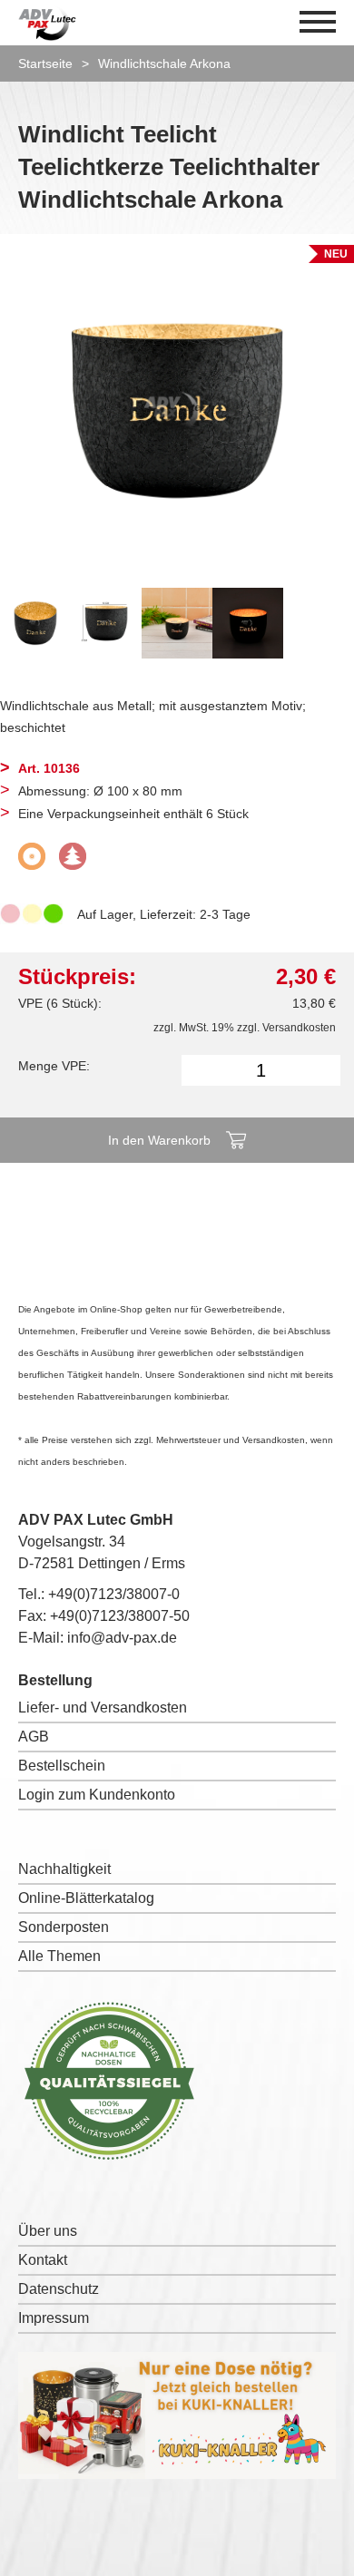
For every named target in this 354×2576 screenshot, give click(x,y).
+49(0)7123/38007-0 (114, 1594)
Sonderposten (64, 1927)
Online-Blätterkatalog (86, 1898)
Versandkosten (299, 1028)
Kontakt (43, 2260)
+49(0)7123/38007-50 (120, 1616)
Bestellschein (62, 1766)
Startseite (45, 63)
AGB (34, 1737)
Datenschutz (59, 2289)
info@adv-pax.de (122, 1638)
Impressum (54, 2318)
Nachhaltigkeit (64, 1869)
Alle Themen (59, 1956)
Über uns (48, 2231)
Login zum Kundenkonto (97, 1795)
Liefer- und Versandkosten (103, 1708)
